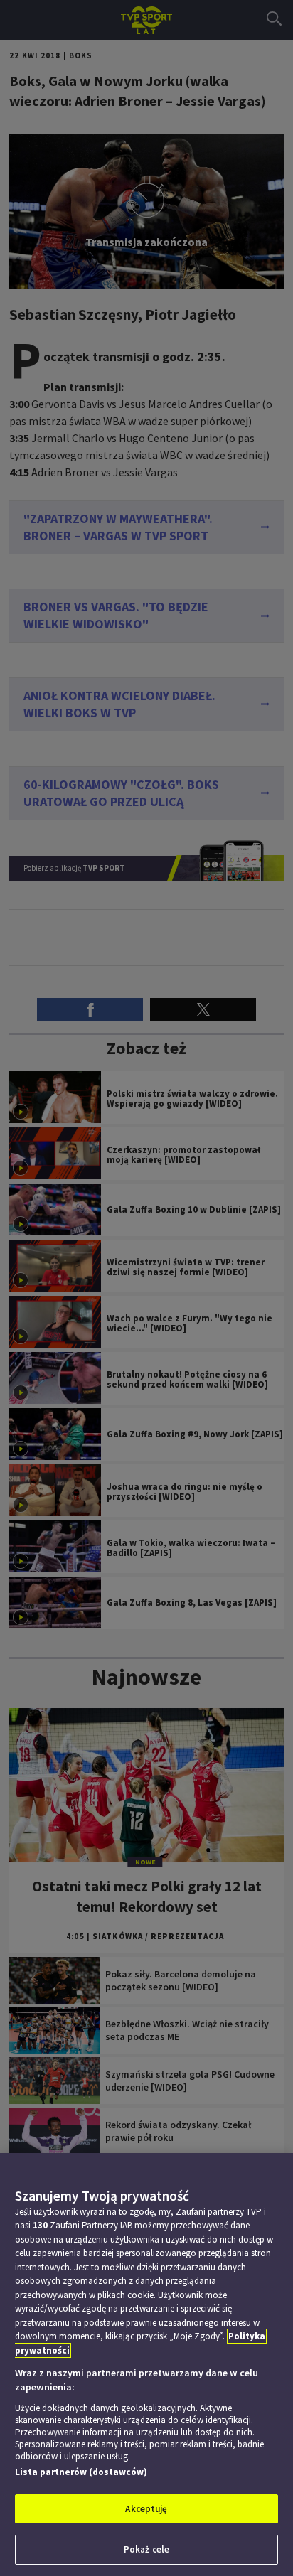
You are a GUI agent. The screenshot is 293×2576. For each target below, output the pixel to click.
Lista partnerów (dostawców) (81, 2472)
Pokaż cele (146, 2549)
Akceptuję (146, 2509)
